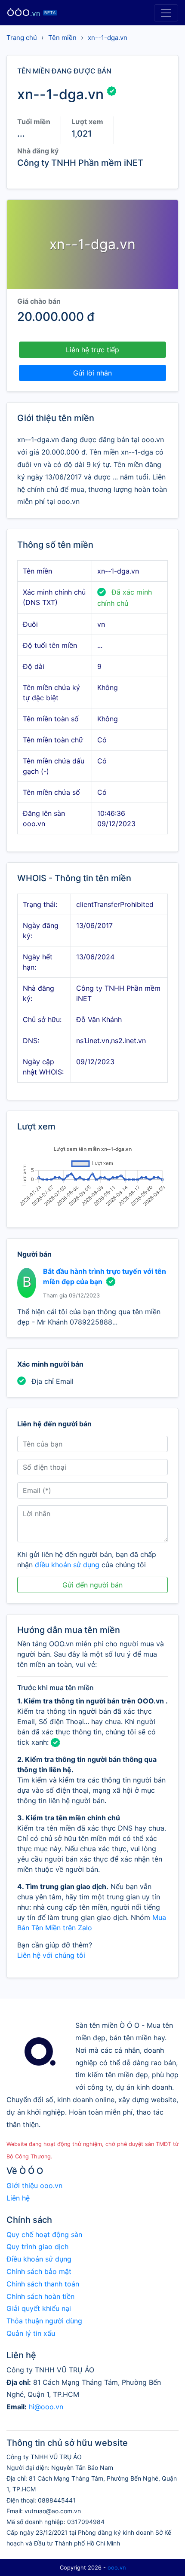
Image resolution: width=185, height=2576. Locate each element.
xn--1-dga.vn (108, 38)
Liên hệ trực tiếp (92, 350)
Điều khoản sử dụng (39, 2259)
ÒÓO (31, 13)
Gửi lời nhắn (92, 373)
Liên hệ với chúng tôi (51, 1955)
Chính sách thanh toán (43, 2284)
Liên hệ (18, 2198)
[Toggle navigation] (166, 13)
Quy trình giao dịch (37, 2246)
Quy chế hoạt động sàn (44, 2234)
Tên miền (62, 38)
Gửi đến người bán (92, 1585)
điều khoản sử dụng (67, 1565)
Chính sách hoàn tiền (40, 2296)
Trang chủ (22, 38)
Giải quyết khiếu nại (39, 2308)
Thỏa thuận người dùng (44, 2321)
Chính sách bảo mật (39, 2271)
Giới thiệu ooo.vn (34, 2185)
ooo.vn (117, 2568)
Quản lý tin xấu (31, 2333)
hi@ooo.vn (46, 2407)
